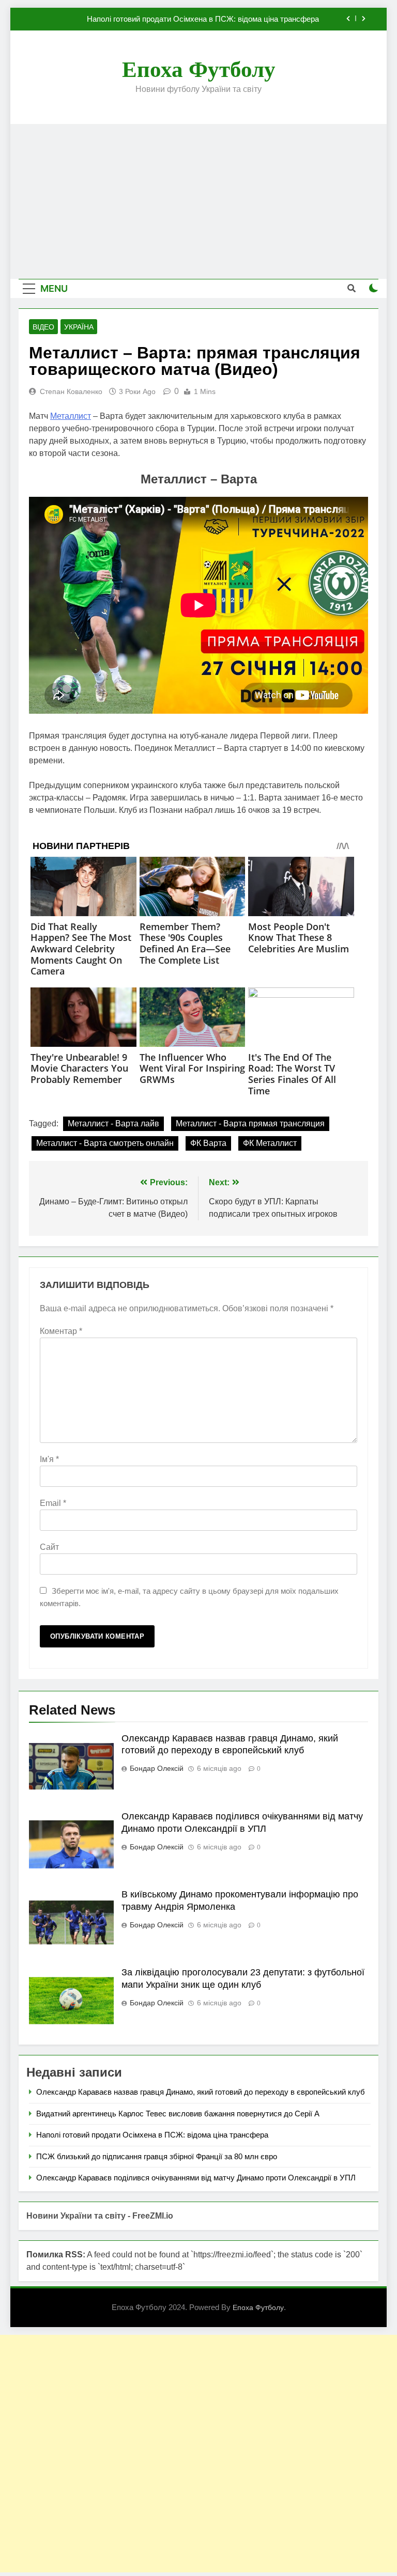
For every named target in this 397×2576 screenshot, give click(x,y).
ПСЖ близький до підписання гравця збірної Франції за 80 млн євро (198, 19)
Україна (79, 327)
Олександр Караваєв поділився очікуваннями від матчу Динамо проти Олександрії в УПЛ (196, 2178)
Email (53, 1503)
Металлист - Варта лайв (113, 1124)
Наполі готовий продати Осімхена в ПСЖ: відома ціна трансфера (152, 2135)
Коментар (61, 1331)
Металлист (71, 416)
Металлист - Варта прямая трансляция (250, 1124)
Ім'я (49, 1459)
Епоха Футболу (199, 69)
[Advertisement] (198, 201)
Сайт (49, 1547)
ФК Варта (208, 1143)
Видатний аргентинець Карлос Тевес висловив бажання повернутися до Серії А (178, 2114)
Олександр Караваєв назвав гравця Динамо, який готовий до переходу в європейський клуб (201, 2092)
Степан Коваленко (71, 391)
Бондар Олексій (157, 1768)
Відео (43, 327)
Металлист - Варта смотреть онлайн (105, 1143)
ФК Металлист (270, 1143)
